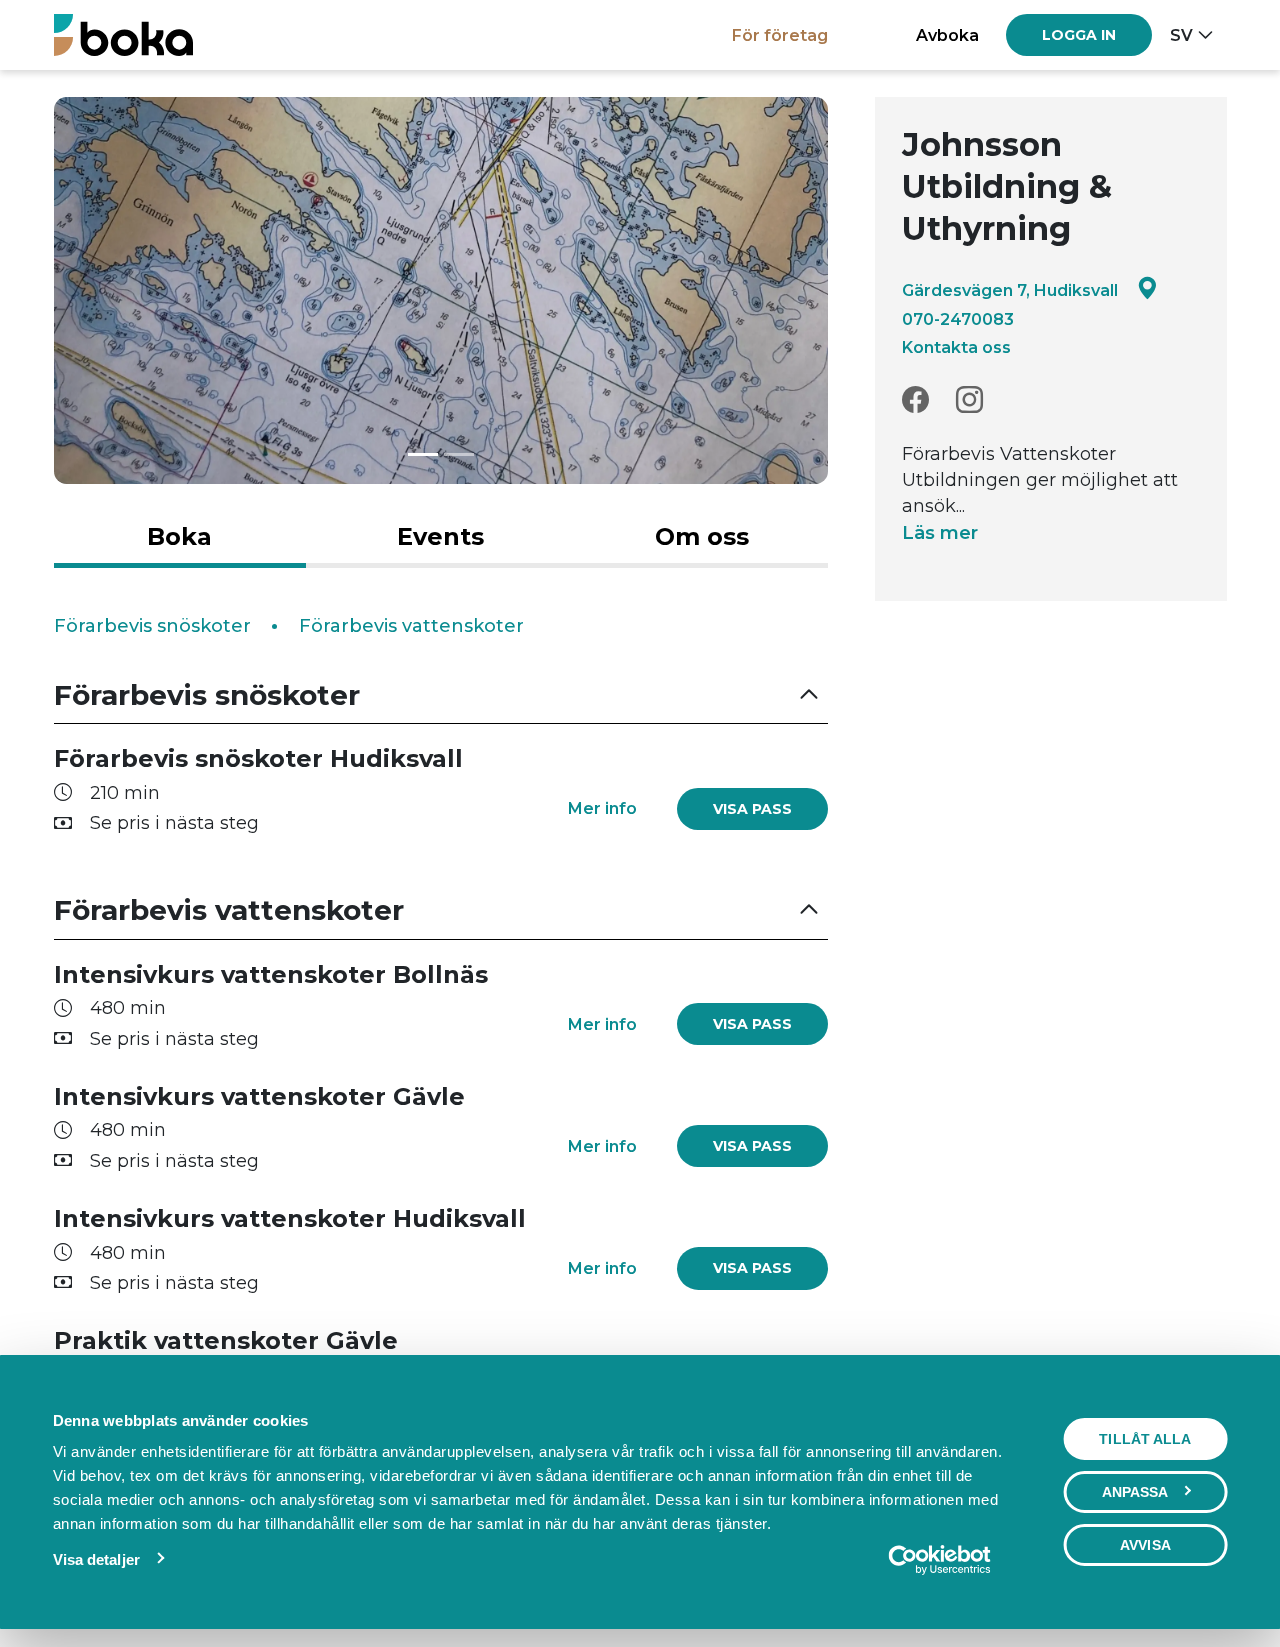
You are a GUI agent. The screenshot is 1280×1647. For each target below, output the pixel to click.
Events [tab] (440, 536)
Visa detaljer (96, 1559)
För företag (780, 35)
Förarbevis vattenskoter (411, 626)
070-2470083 (958, 319)
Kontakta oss (956, 347)
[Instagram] (969, 400)
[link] (752, 809)
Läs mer (940, 533)
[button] (441, 695)
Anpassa (1135, 1492)
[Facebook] (915, 400)
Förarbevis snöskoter (152, 626)
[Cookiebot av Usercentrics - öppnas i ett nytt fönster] (939, 1560)
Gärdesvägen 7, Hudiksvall (1010, 290)
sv (1181, 35)
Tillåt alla (1145, 1439)
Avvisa (1145, 1545)
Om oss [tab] (702, 536)
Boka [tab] (179, 536)
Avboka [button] (947, 35)
